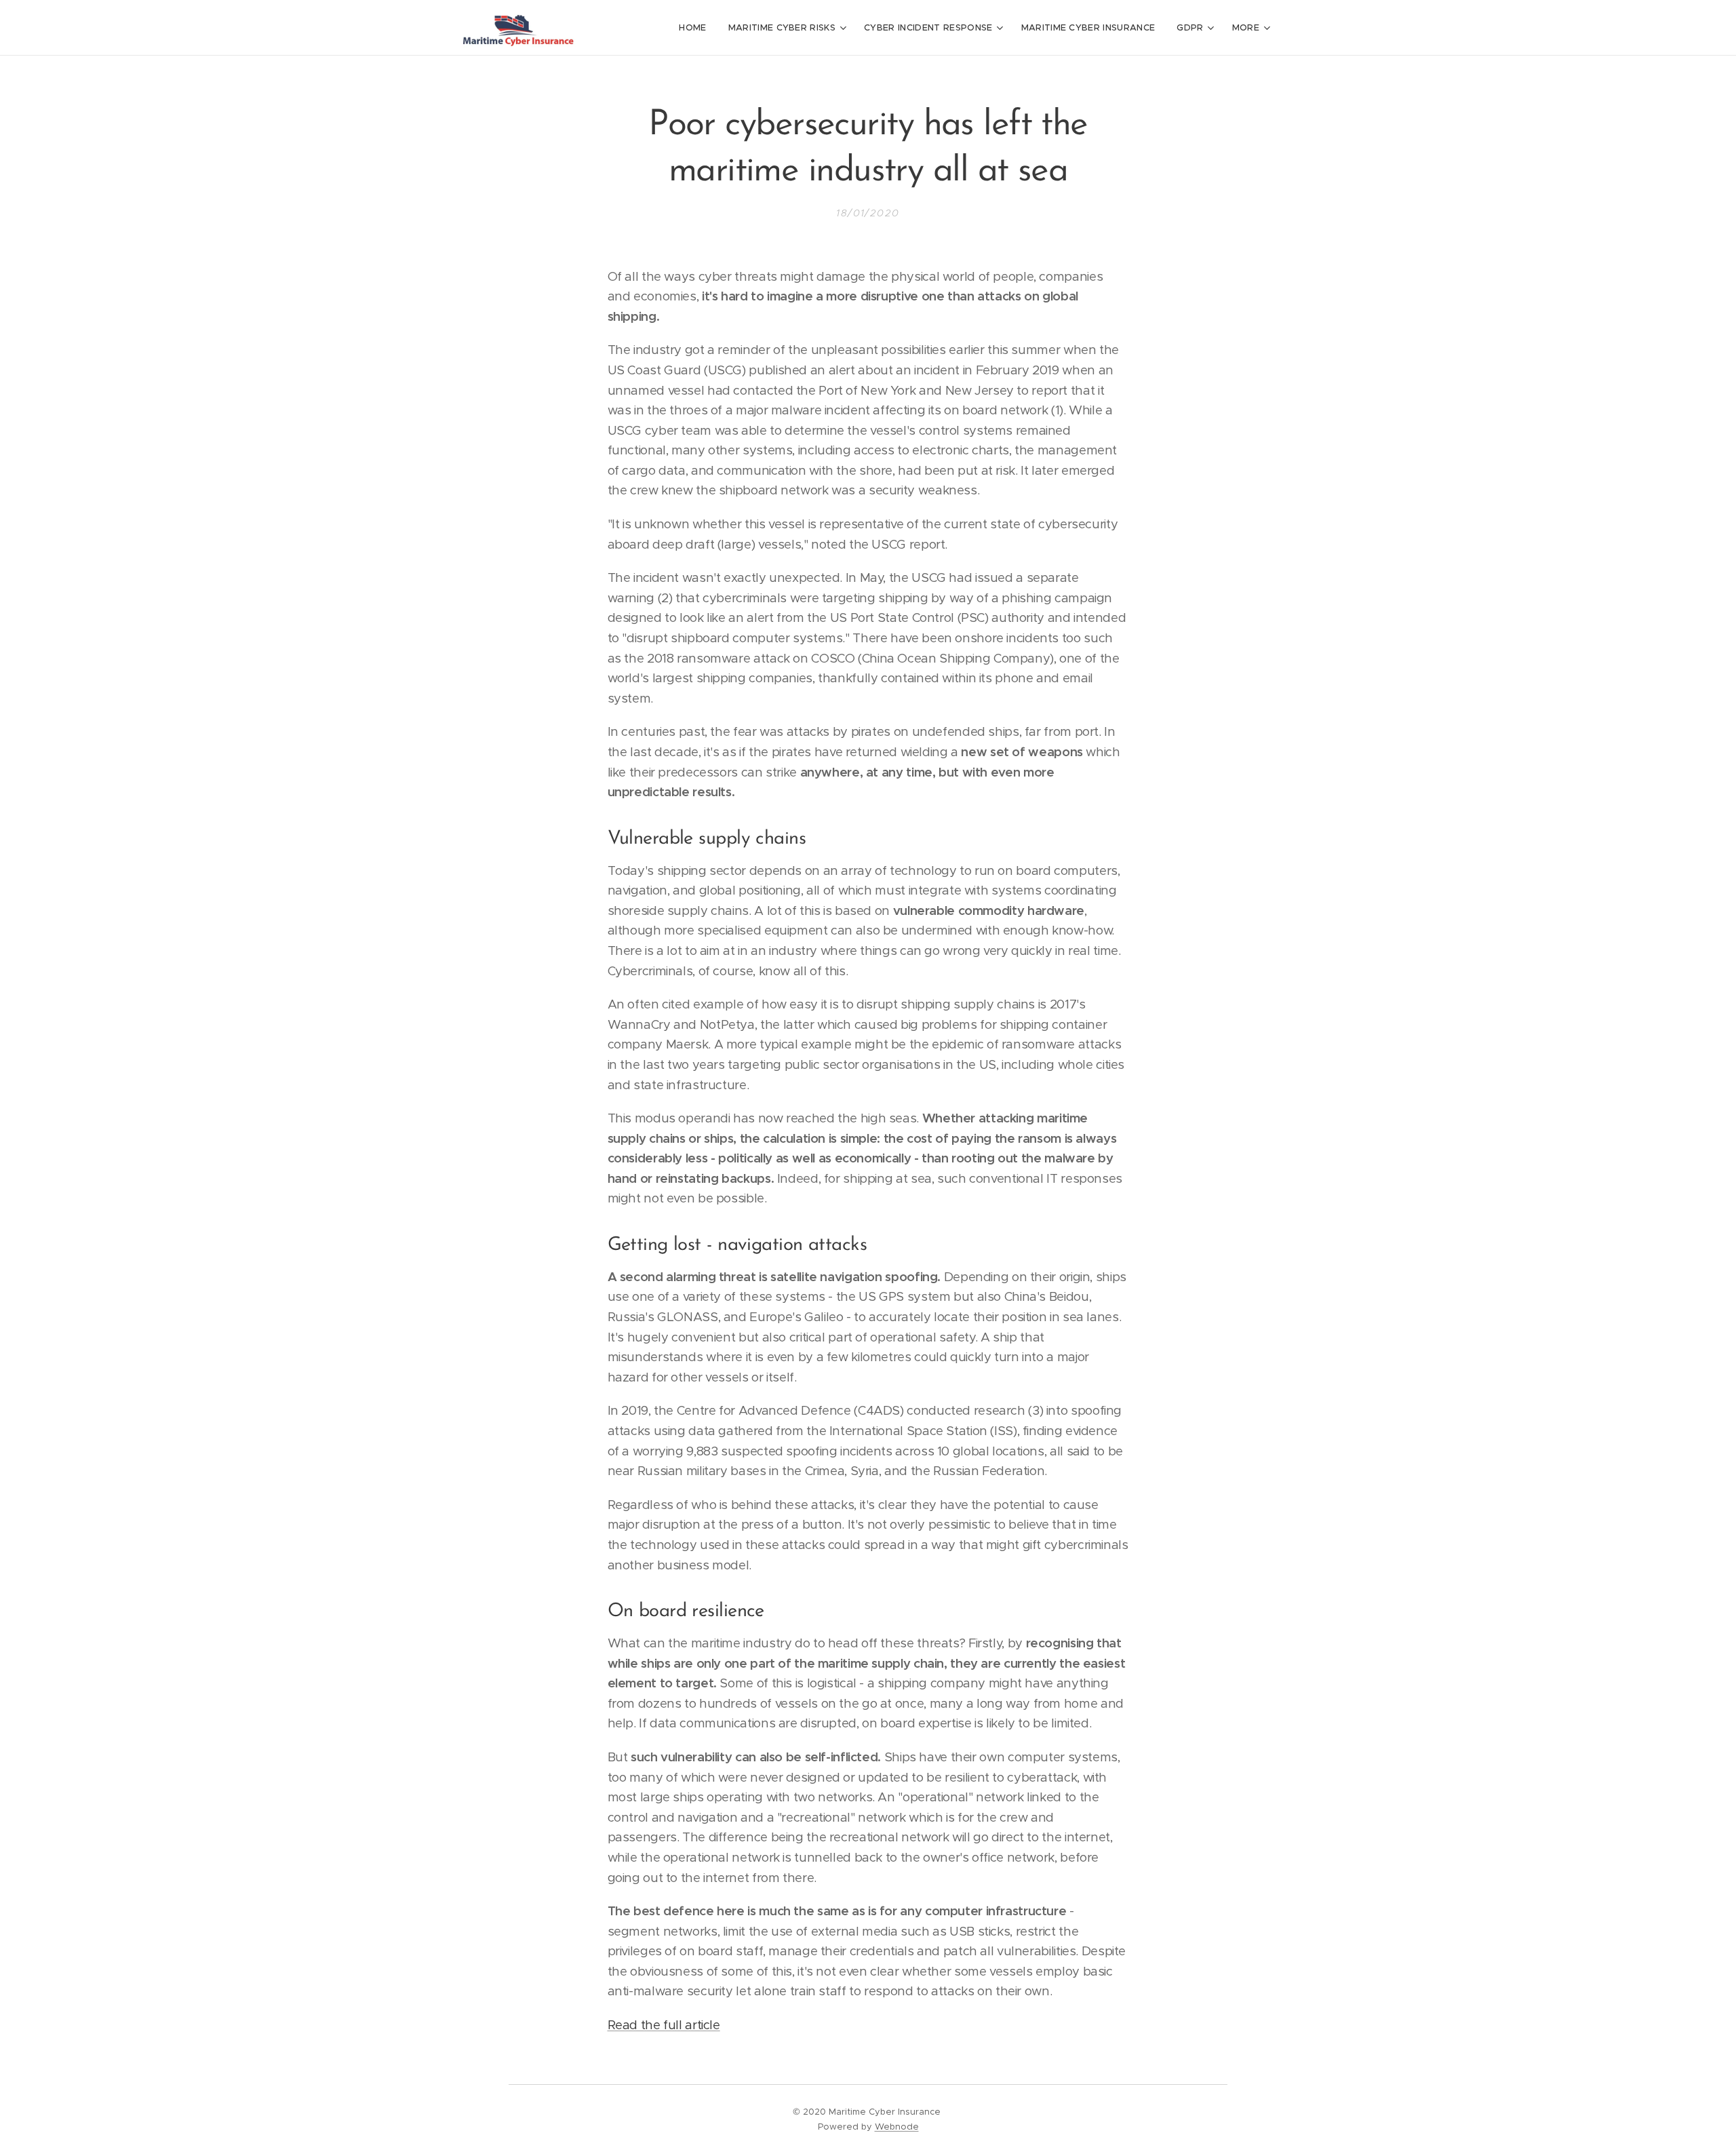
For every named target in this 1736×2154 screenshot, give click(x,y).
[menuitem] (696, 28)
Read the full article (664, 2025)
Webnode (897, 2127)
